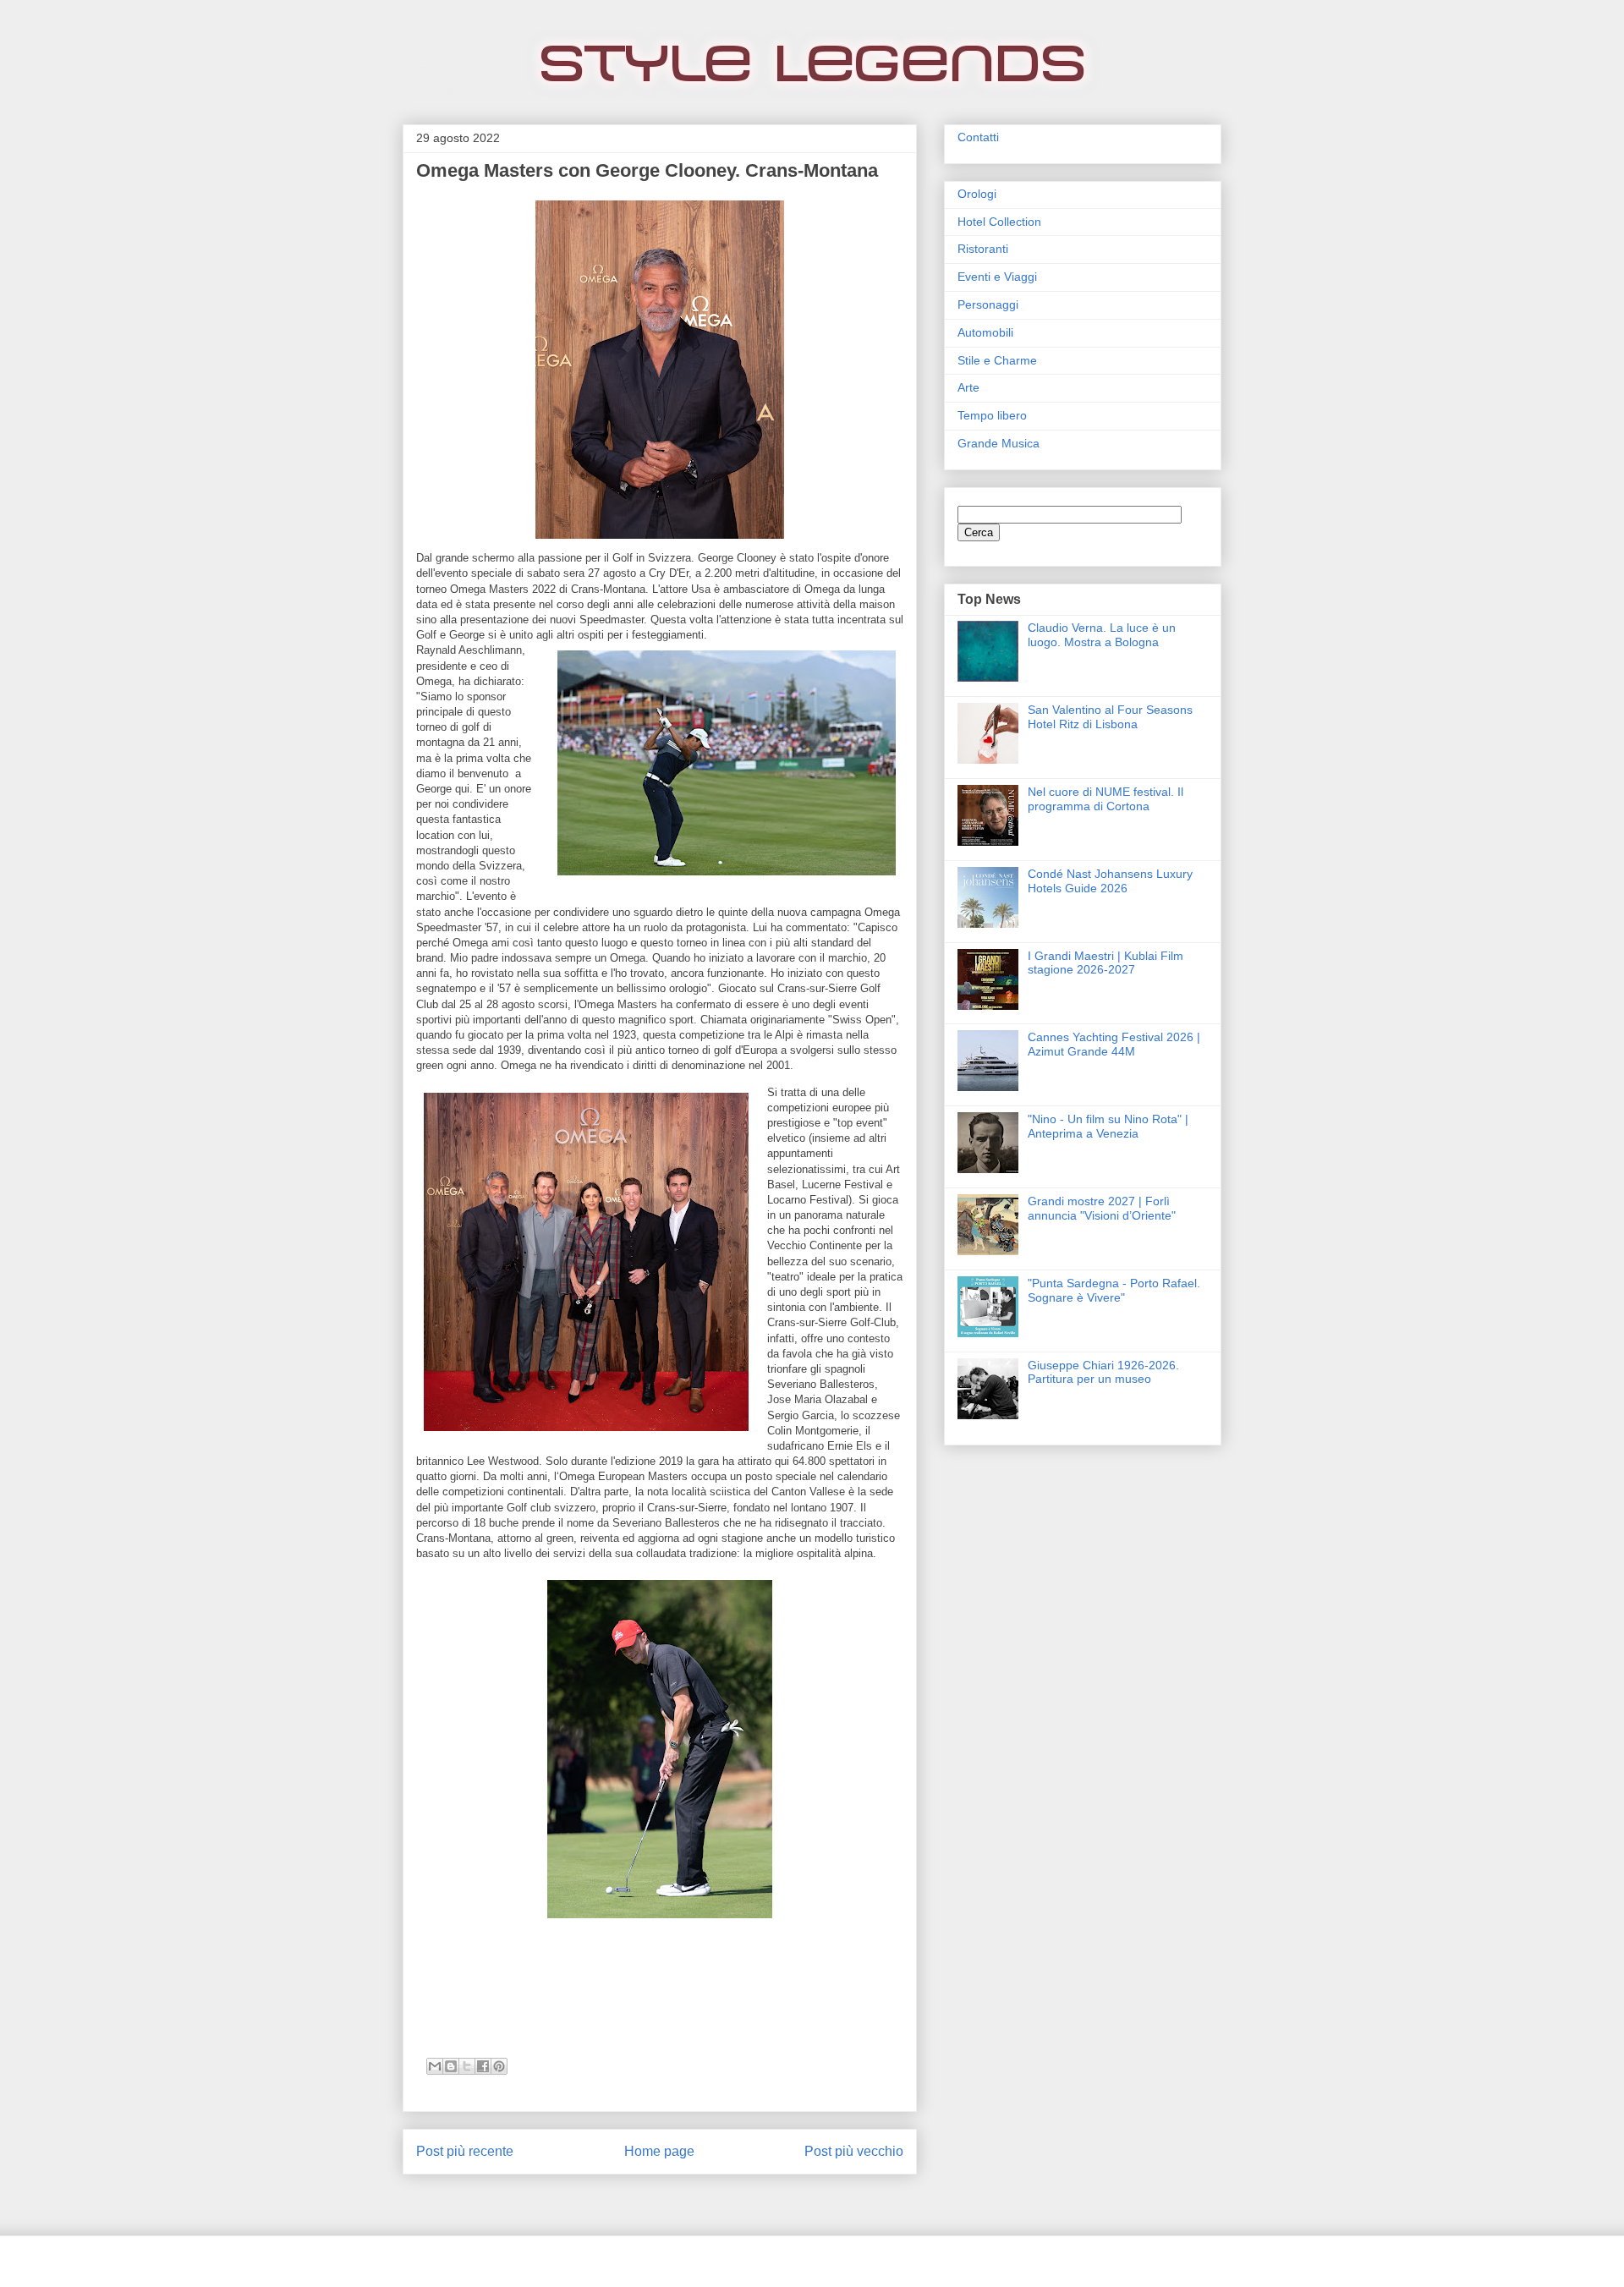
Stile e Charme (997, 360)
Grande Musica (999, 443)
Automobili (985, 332)
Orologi (977, 194)
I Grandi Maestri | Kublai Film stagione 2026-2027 (1106, 963)
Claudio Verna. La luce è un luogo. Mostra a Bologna (1102, 635)
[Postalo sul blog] (451, 2066)
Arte (968, 387)
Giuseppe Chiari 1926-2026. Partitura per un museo (1103, 1372)
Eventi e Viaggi (997, 277)
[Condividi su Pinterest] (499, 2066)
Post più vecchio (854, 2151)
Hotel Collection (999, 222)
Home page (659, 2151)
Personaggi (988, 304)
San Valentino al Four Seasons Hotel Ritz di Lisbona (1110, 717)
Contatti (978, 137)
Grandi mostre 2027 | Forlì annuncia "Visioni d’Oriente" (1102, 1208)
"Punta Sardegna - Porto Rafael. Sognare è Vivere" (1114, 1290)
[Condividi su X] (467, 2066)
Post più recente (465, 2151)
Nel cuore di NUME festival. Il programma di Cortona (1106, 799)
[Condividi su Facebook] (483, 2066)
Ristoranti (983, 249)
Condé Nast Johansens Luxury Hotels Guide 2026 (1110, 881)
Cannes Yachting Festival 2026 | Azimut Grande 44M (1114, 1044)
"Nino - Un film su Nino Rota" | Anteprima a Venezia (1108, 1126)
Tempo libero (992, 415)
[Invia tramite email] (435, 2066)
